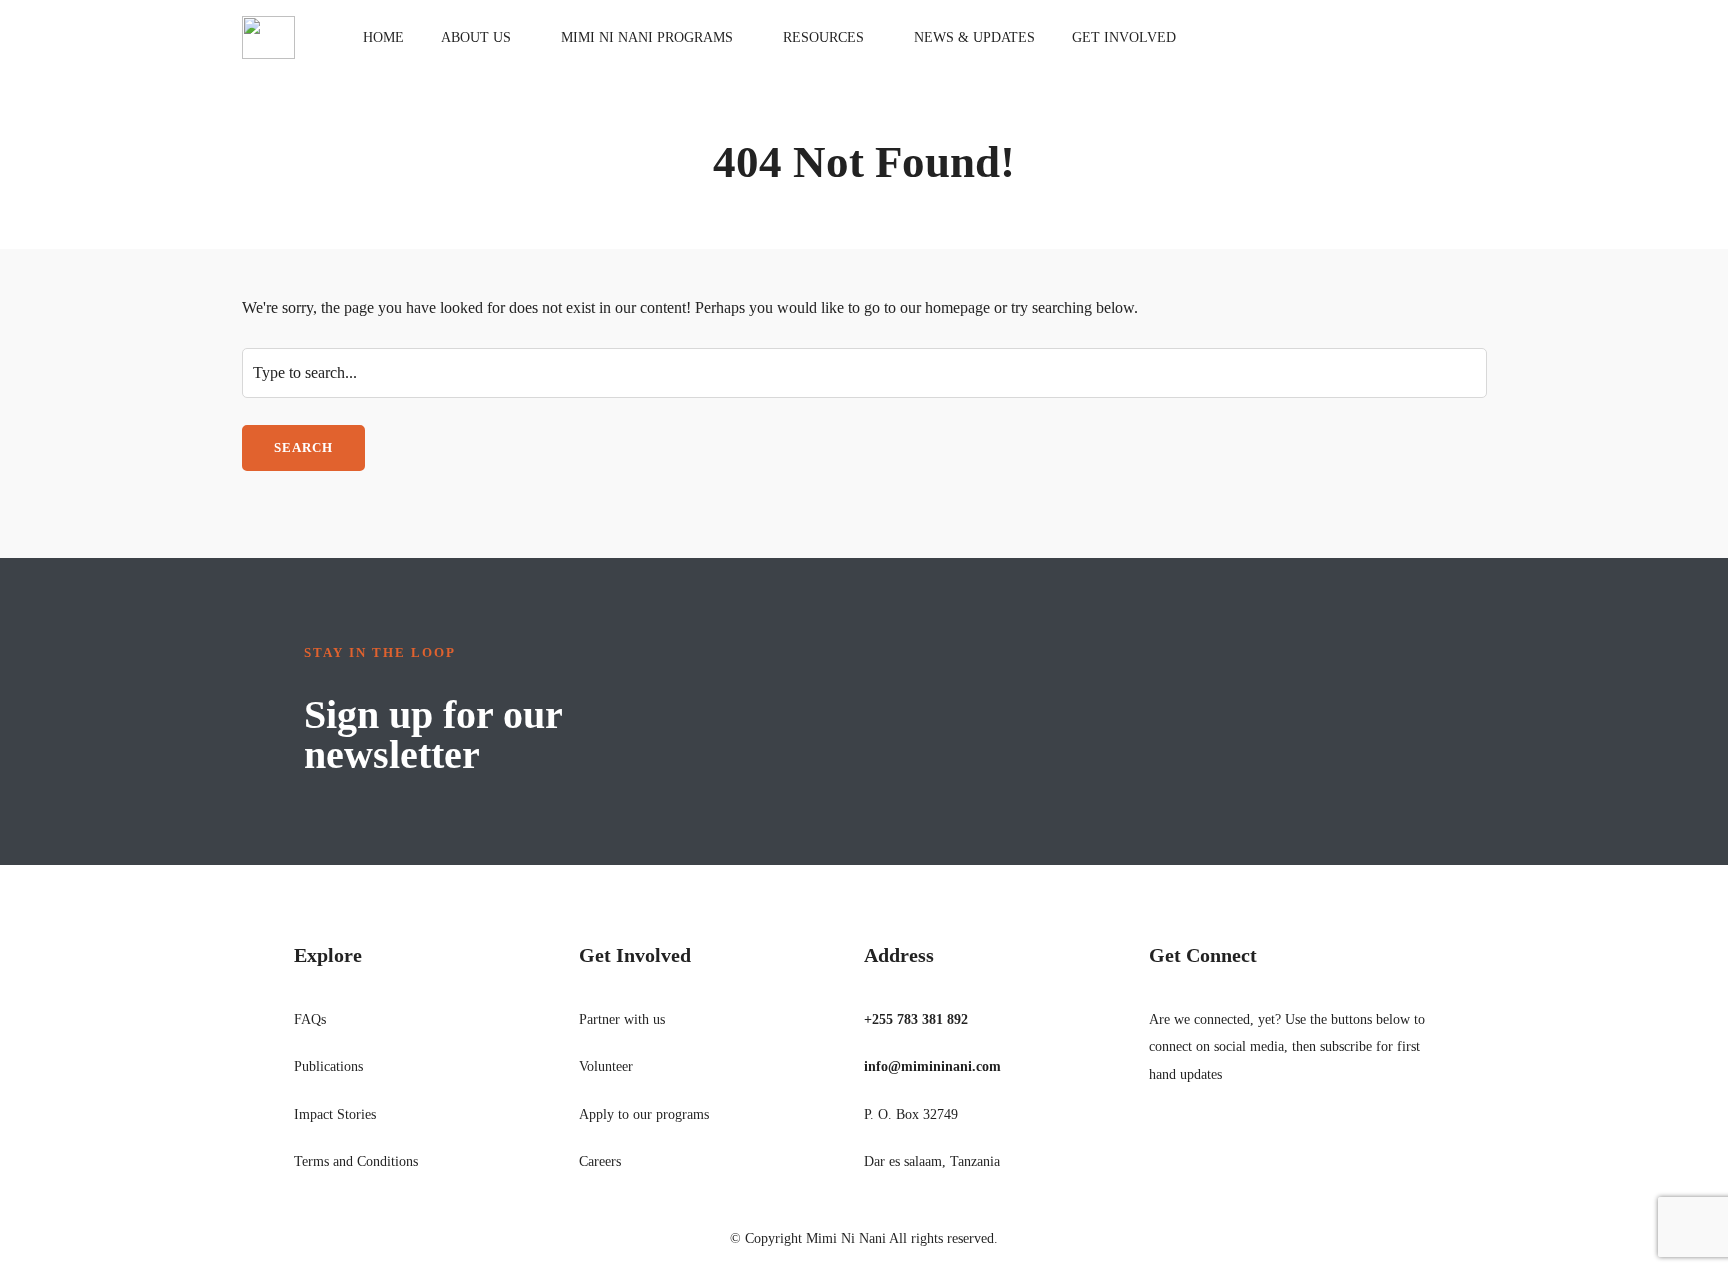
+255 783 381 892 (916, 1019)
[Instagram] (1247, 1141)
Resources (823, 37)
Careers (600, 1161)
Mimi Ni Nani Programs (647, 37)
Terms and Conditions (356, 1161)
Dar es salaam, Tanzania (932, 1161)
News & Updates (974, 37)
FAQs (310, 1019)
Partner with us (622, 1019)
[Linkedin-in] (1219, 1141)
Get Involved (1124, 37)
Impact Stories (335, 1114)
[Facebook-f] (1163, 1141)
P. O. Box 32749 (911, 1114)
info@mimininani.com (932, 1066)
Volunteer (606, 1066)
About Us (476, 37)
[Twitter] (1191, 1141)
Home (383, 37)
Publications (328, 1066)
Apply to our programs (644, 1114)
